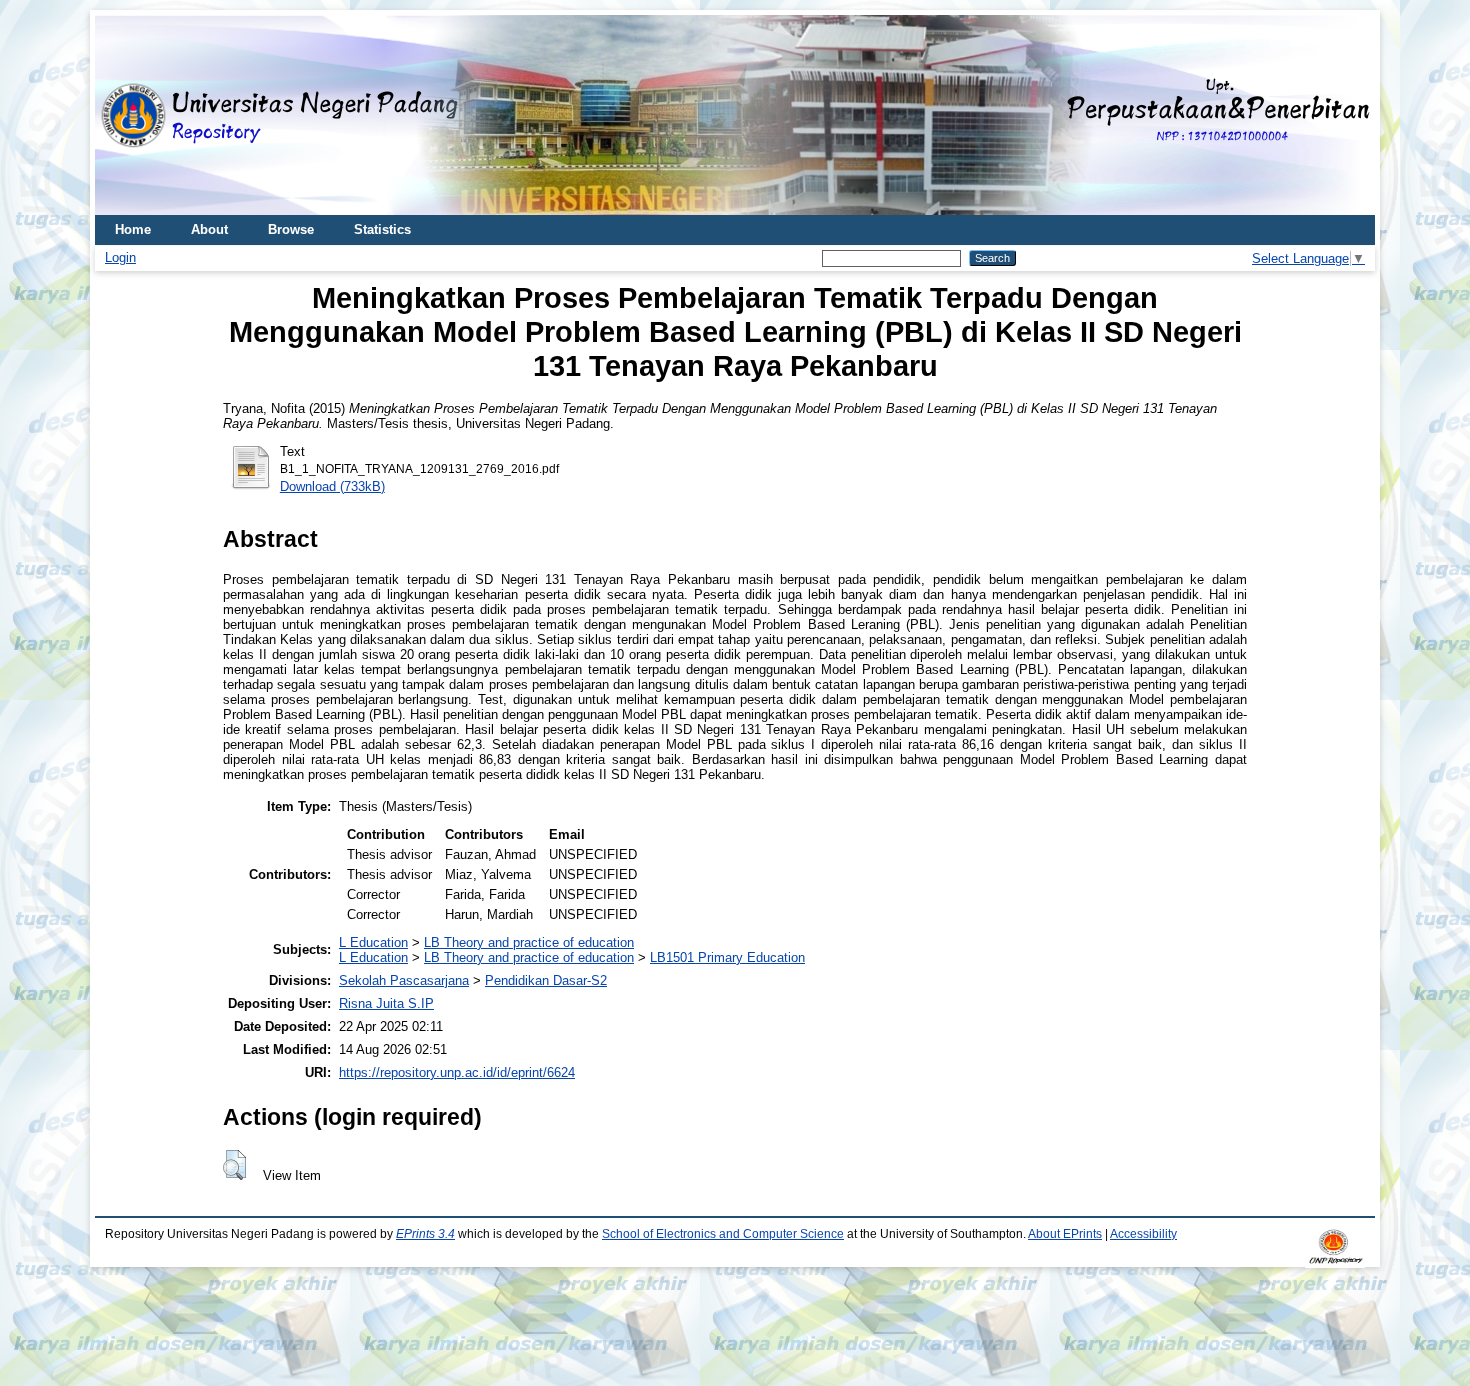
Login (120, 257)
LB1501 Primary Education (727, 957)
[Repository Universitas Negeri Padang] (125, 115)
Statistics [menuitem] (382, 229)
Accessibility (1143, 1234)
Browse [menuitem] (291, 229)
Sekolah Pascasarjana (404, 980)
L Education (373, 942)
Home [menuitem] (133, 229)
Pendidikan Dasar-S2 (546, 980)
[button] (234, 1165)
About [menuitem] (209, 229)
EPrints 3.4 (425, 1234)
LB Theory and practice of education (529, 942)
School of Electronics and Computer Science (723, 1234)
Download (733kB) (332, 486)
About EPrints (1065, 1234)
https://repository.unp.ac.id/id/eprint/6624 (457, 1072)
